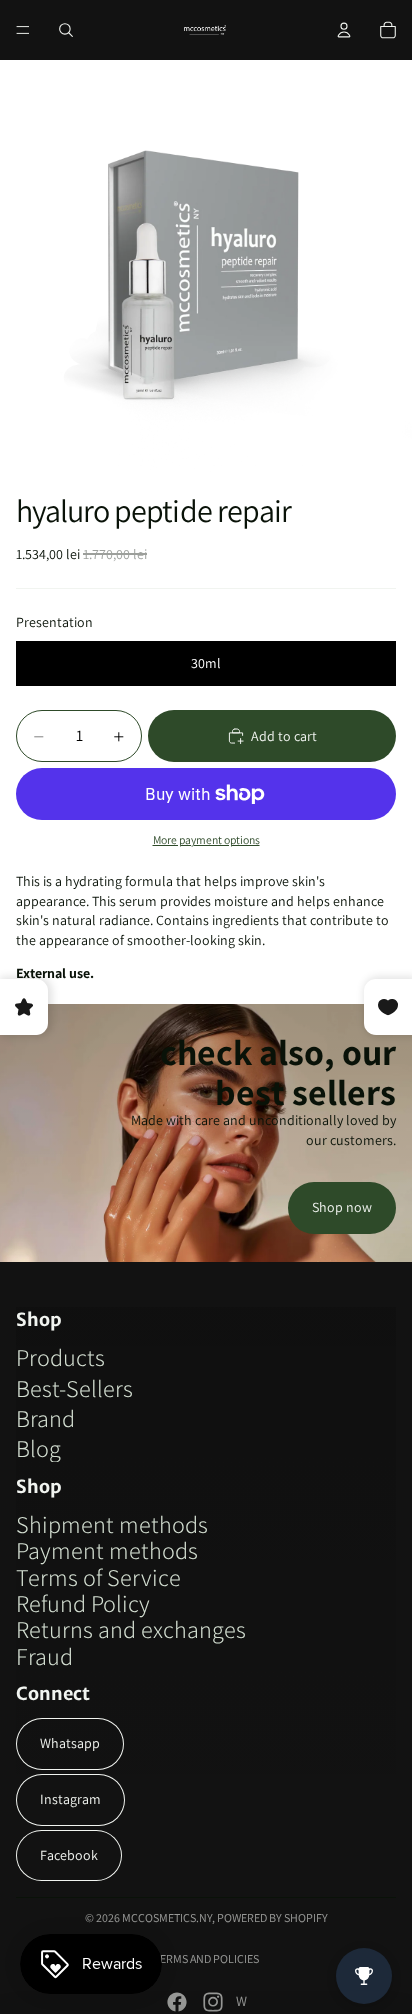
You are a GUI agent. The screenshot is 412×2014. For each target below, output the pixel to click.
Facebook (69, 1855)
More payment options (206, 839)
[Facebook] (177, 2002)
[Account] (344, 30)
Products (60, 1357)
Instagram (70, 1799)
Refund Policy (83, 1603)
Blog (38, 1448)
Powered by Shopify (272, 1917)
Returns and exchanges (131, 1629)
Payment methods (107, 1550)
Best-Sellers (74, 1388)
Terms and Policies (206, 1958)
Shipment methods (112, 1524)
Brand (45, 1418)
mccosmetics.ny (167, 1917)
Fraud (44, 1656)
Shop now (342, 1207)
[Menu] (23, 30)
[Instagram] (213, 2002)
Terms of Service (98, 1577)
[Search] (66, 30)
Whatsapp (70, 1743)
